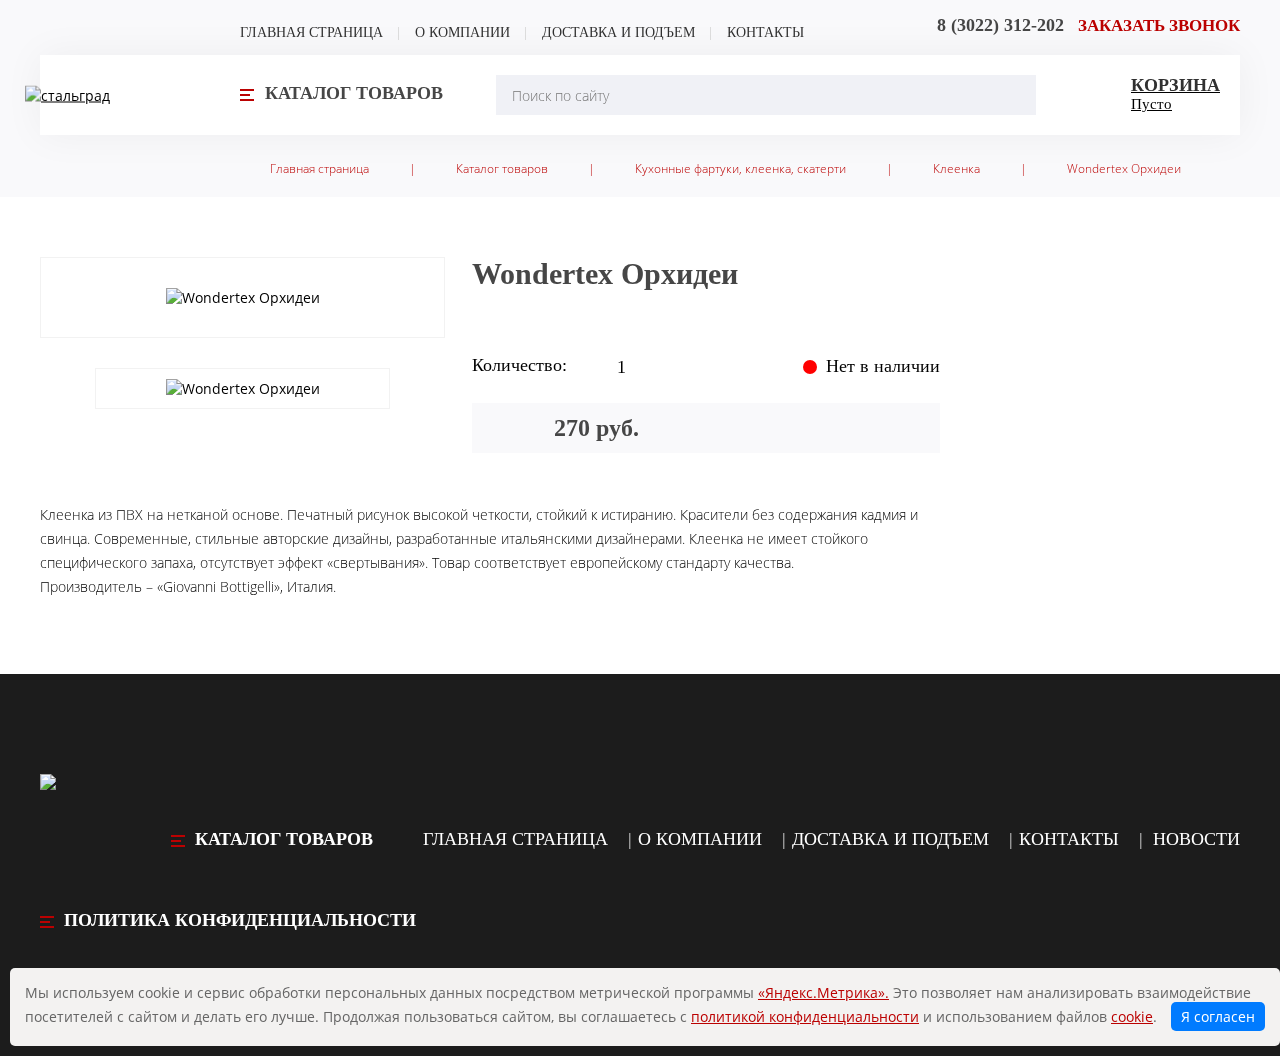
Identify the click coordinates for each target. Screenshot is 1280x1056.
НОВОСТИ (1196, 839)
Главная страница (311, 32)
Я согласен (1218, 1016)
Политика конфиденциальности (240, 920)
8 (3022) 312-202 (1000, 25)
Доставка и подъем (618, 32)
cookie (1132, 1016)
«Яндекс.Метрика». (823, 992)
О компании (462, 32)
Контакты (765, 32)
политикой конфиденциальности (805, 1016)
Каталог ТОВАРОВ (284, 839)
